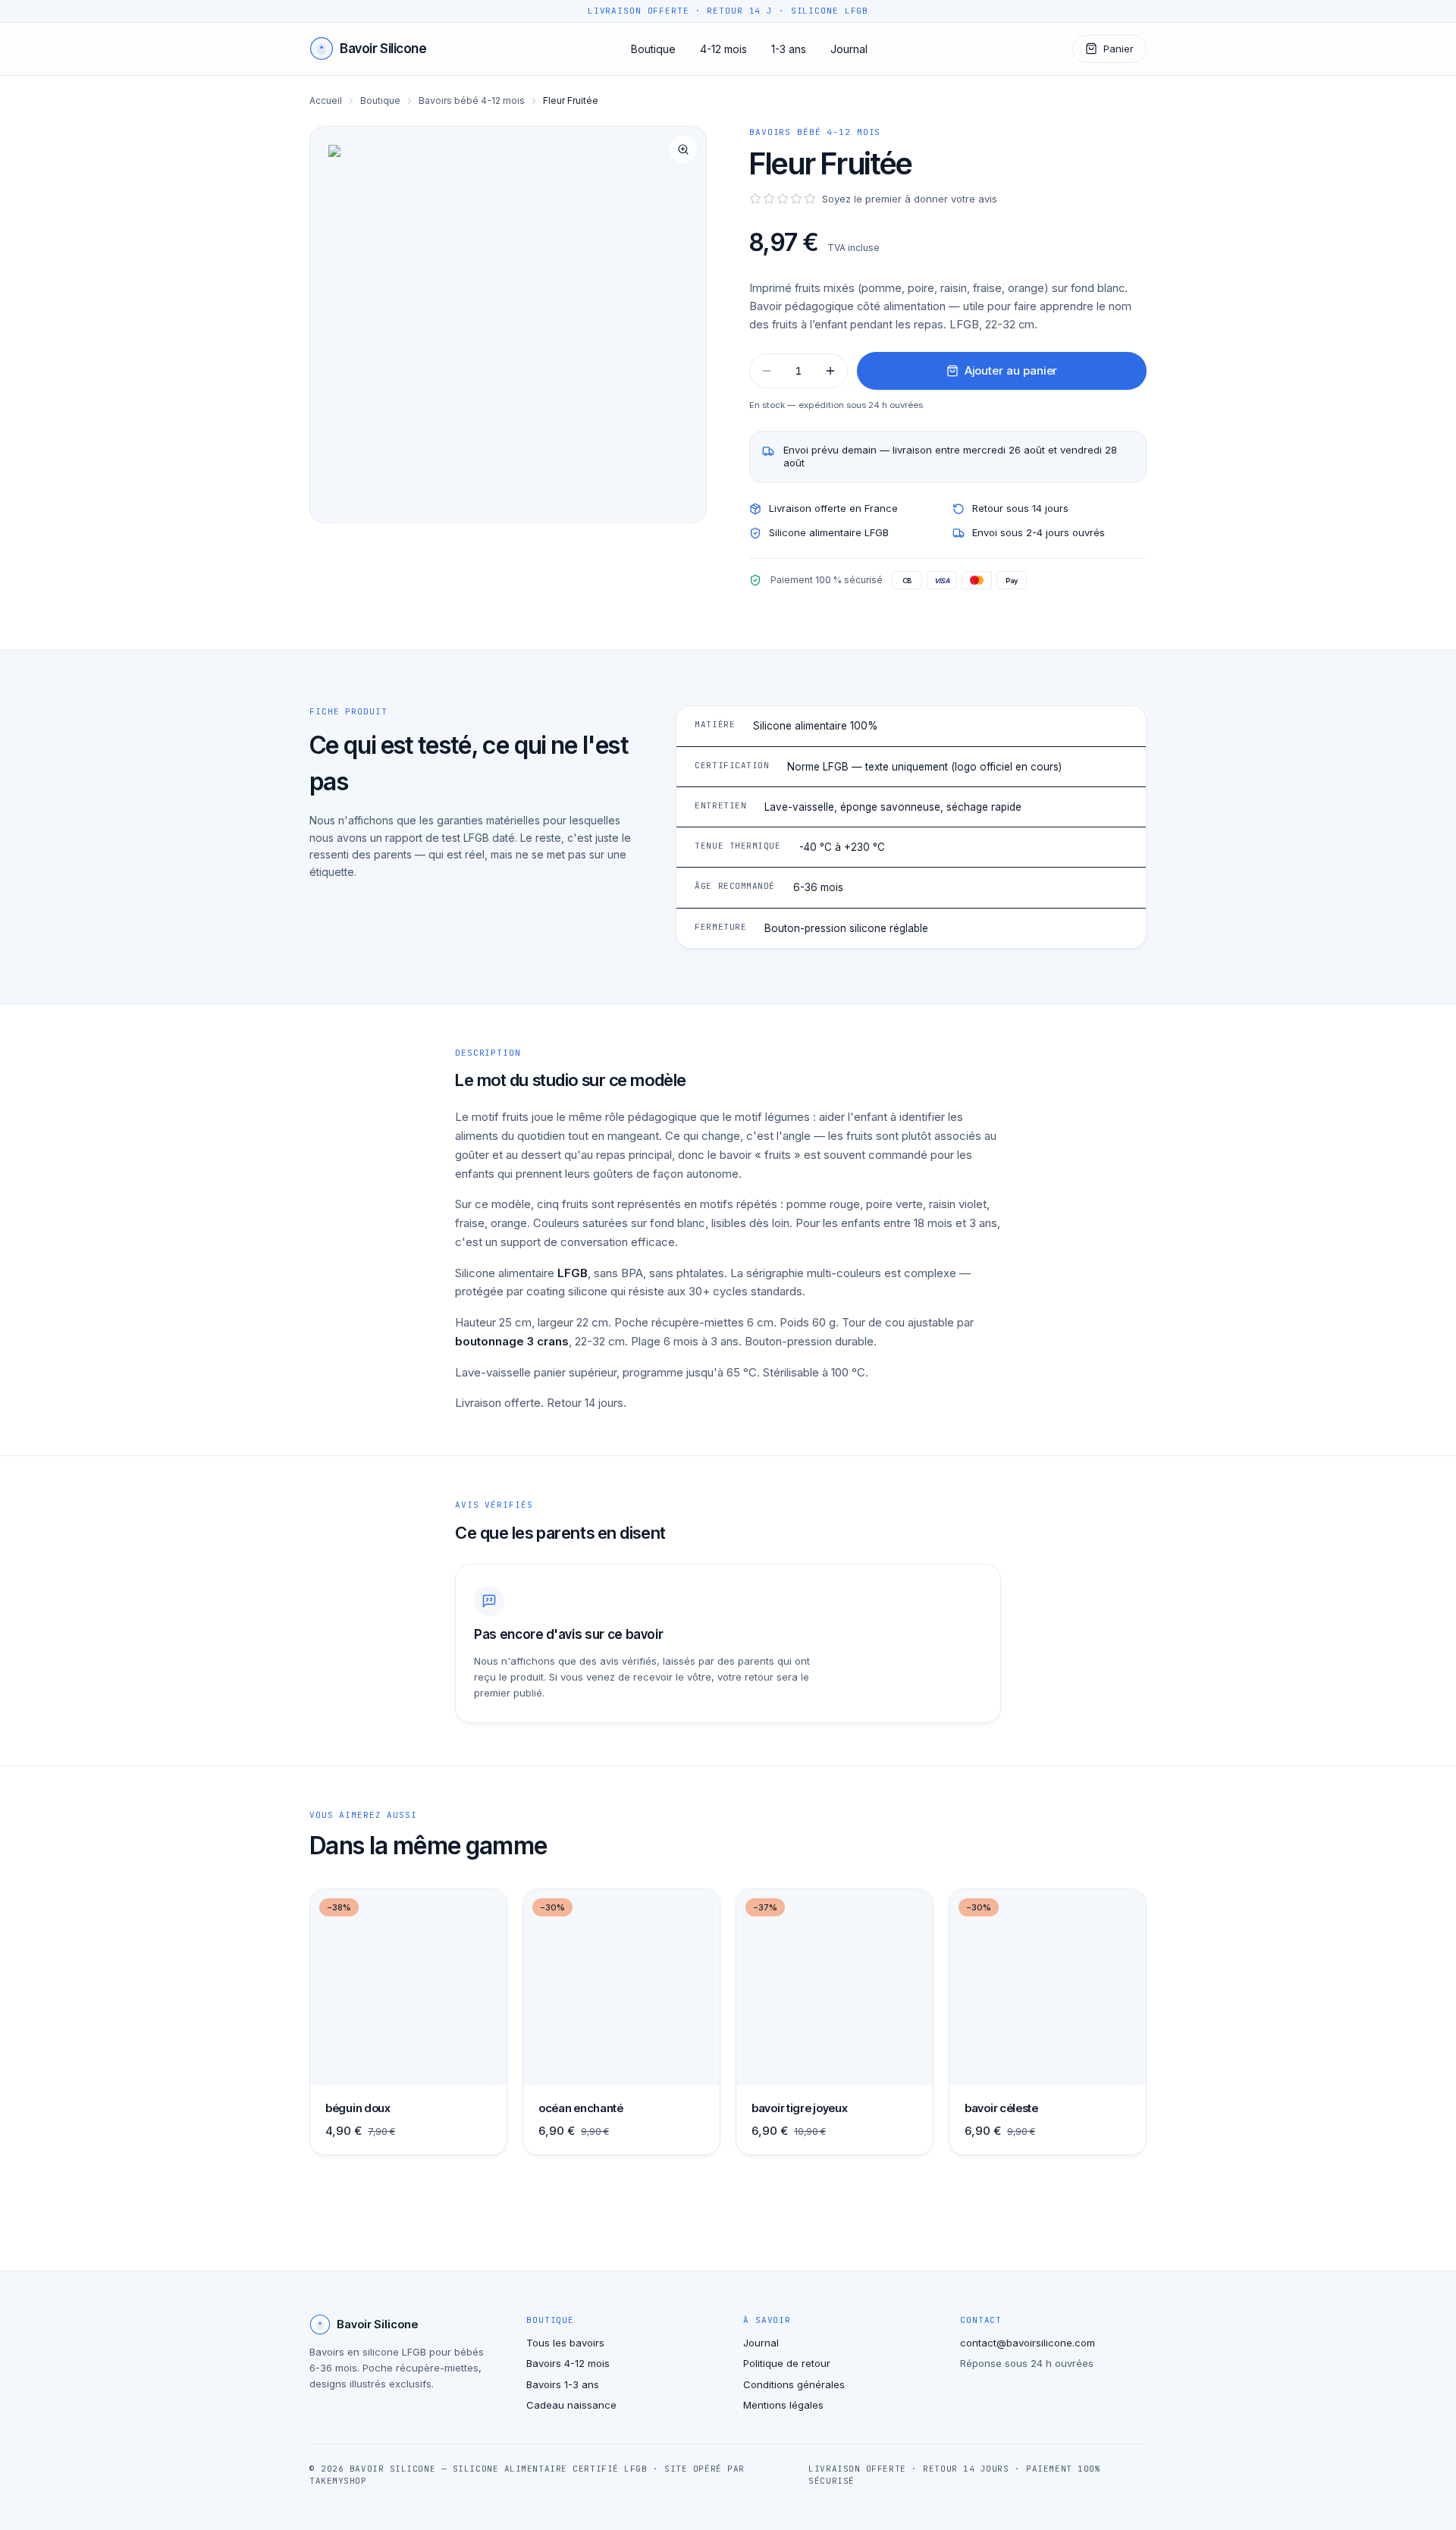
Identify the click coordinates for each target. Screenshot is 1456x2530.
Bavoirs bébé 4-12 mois (472, 100)
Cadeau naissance (571, 2405)
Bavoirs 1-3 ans (563, 2384)
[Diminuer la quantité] (767, 371)
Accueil (326, 100)
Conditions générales (794, 2384)
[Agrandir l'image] (508, 325)
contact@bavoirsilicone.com (1028, 2343)
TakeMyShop (338, 2481)
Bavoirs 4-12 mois (568, 2363)
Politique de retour (787, 2363)
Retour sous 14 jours (1020, 508)
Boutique (653, 49)
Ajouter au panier (1011, 370)
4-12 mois (723, 49)
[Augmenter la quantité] (830, 371)
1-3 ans (789, 49)
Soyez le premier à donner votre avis (910, 199)
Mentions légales (783, 2405)
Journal (849, 49)
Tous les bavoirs (565, 2343)
